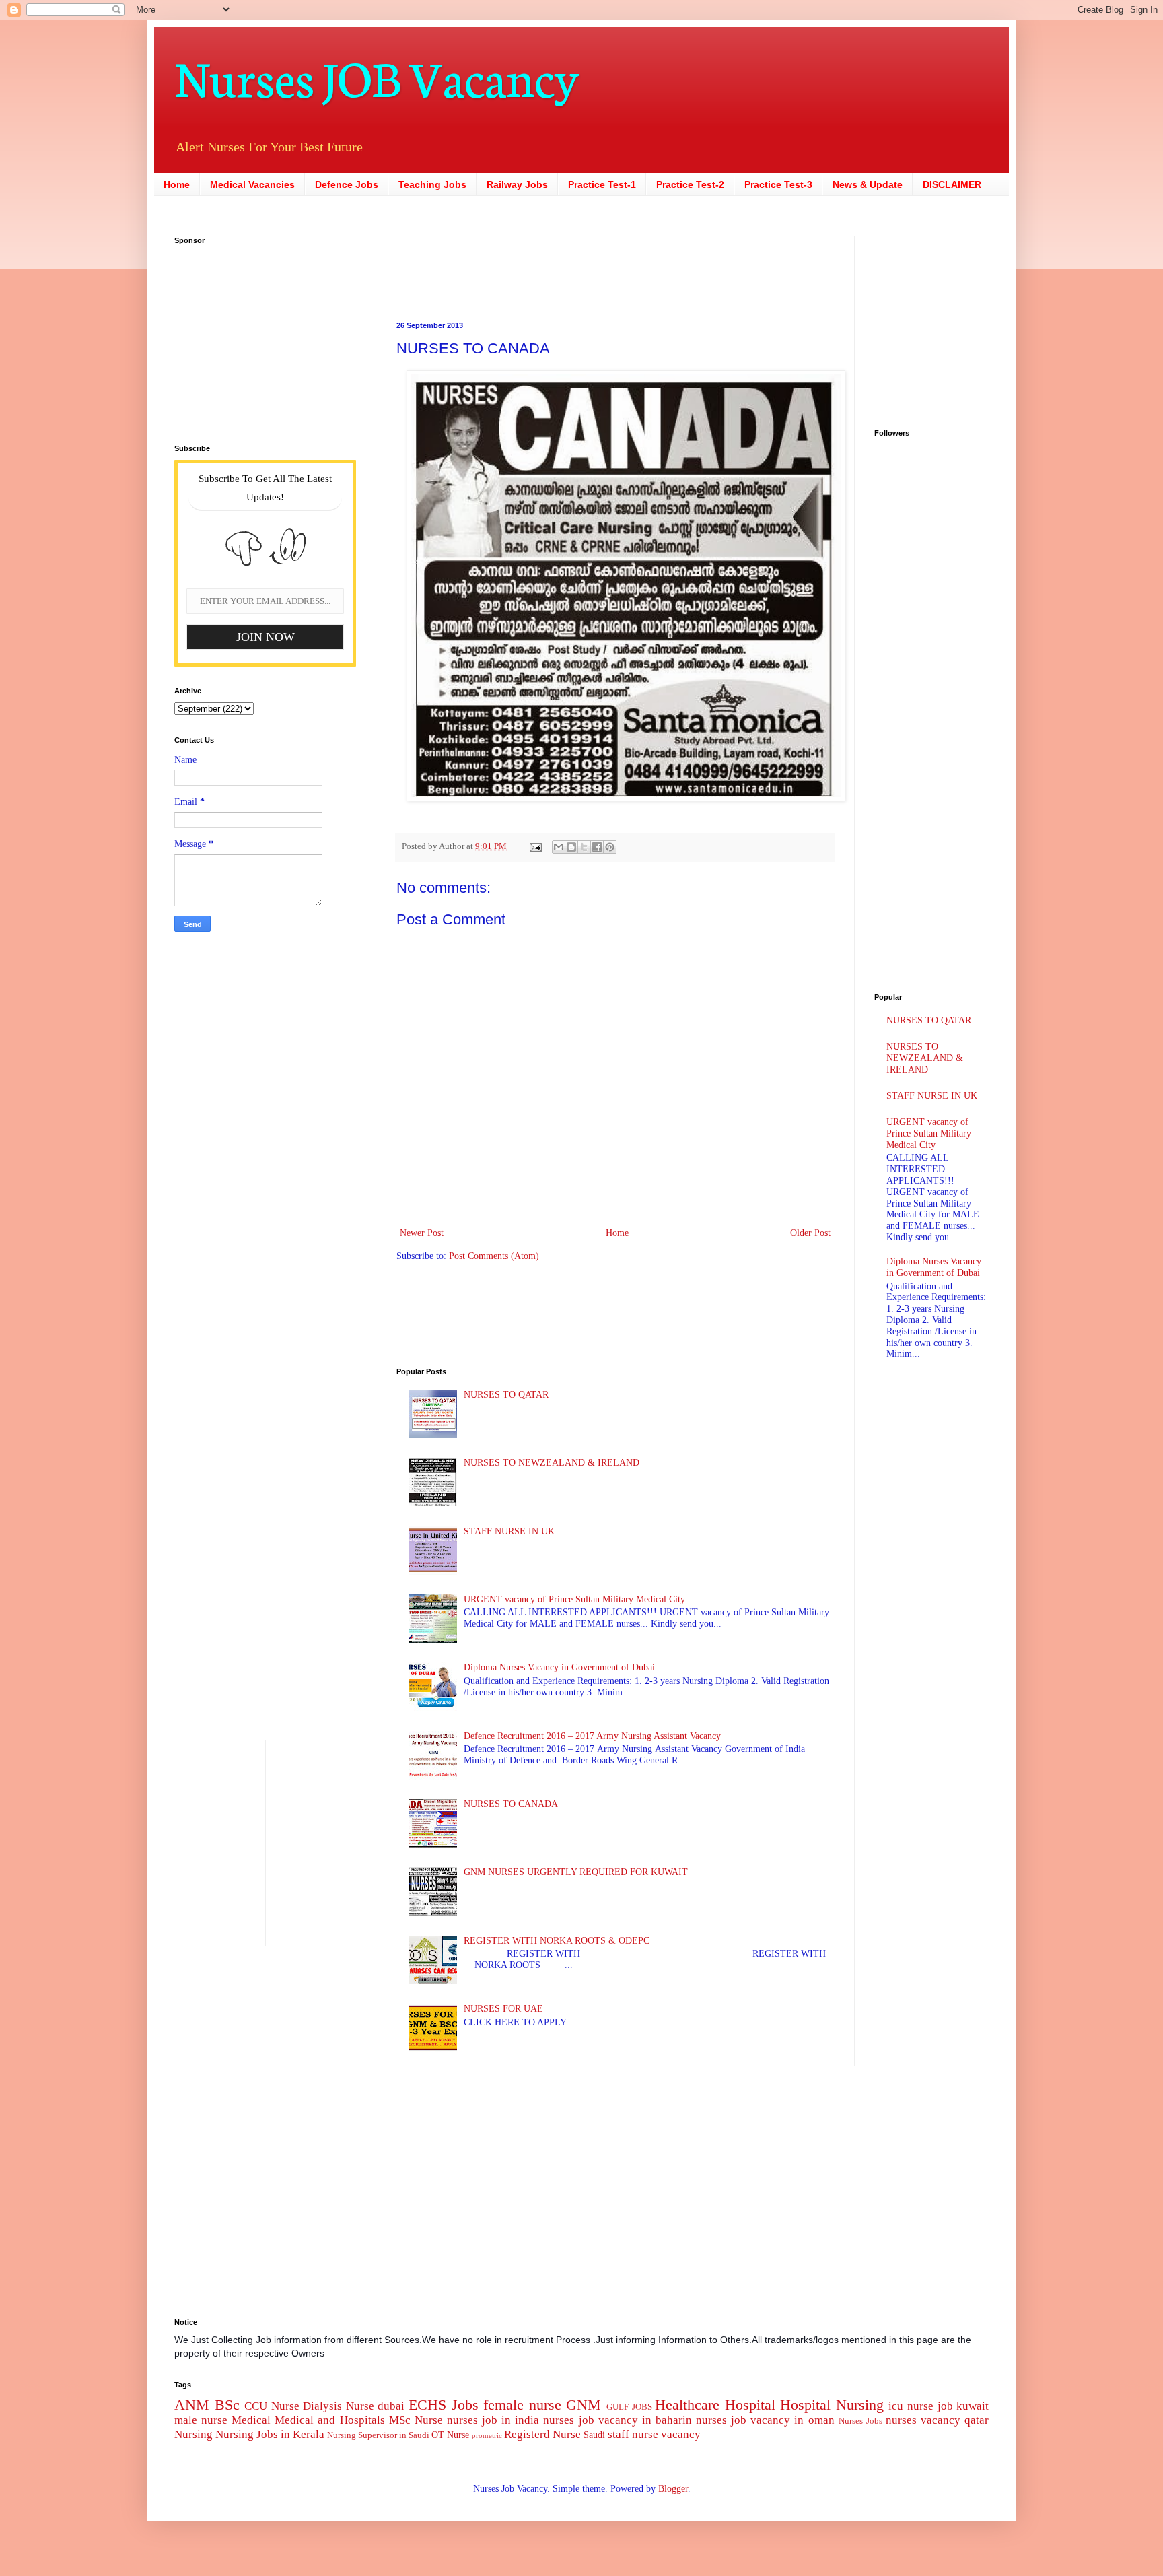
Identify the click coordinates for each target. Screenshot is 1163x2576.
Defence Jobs (347, 184)
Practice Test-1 (602, 184)
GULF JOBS (629, 2407)
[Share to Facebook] (597, 847)
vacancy (681, 2434)
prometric (487, 2435)
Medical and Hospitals (329, 2420)
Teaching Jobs (432, 184)
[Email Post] (535, 846)
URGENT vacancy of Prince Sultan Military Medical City (574, 1599)
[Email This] (559, 847)
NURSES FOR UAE (503, 2009)
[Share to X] (584, 847)
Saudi (594, 2435)
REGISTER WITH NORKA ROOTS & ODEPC (557, 1941)
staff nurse (633, 2434)
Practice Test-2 (690, 184)
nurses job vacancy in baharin (617, 2420)
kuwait (973, 2406)
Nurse (429, 2420)
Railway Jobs (517, 184)
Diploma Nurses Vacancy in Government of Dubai (559, 1667)
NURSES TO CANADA (511, 1804)
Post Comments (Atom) (494, 1256)
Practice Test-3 (778, 184)
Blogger (673, 2489)
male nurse (201, 2420)
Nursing (193, 2434)
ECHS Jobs (444, 2405)
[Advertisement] (531, 267)
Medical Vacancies (252, 184)
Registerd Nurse (542, 2434)
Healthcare (687, 2405)
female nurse (522, 2405)
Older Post (810, 1233)
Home (177, 184)
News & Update (868, 184)
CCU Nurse (272, 2406)
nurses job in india (493, 2420)
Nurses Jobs (860, 2421)
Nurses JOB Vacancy (377, 76)
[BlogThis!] (571, 847)
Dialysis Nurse (339, 2406)
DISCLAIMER (952, 184)
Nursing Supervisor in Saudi (378, 2435)
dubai (391, 2406)
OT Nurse (450, 2435)
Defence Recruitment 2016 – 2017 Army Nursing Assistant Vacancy (592, 1736)
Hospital (750, 2405)
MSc (400, 2420)
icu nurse (911, 2406)
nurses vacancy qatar (937, 2420)
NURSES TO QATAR (506, 1395)
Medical (251, 2420)
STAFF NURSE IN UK (509, 1531)
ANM (192, 2405)
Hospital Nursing (832, 2405)
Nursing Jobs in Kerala (270, 2434)
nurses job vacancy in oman (765, 2420)
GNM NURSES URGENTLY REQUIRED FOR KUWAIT (576, 1872)
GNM (584, 2405)
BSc (227, 2405)
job (945, 2406)
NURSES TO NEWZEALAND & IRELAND (552, 1463)
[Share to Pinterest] (610, 847)
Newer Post (422, 1233)
